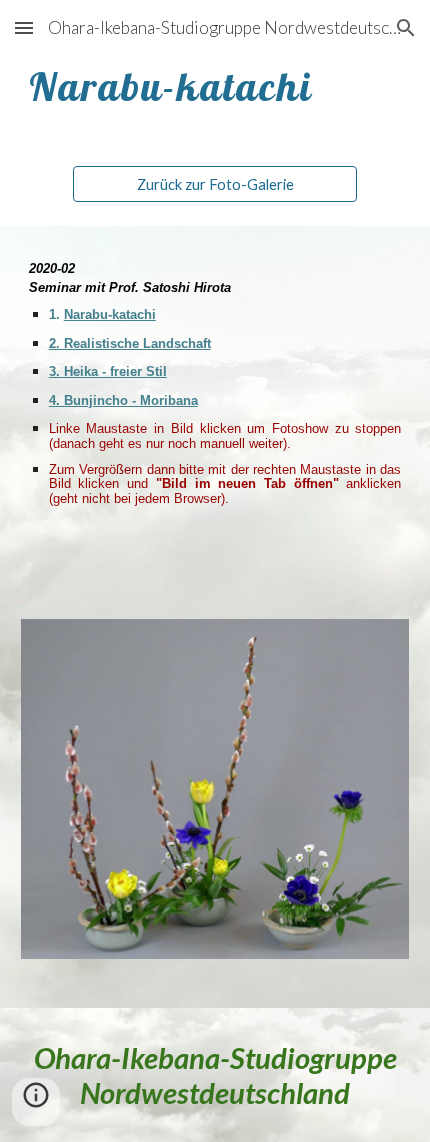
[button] (24, 27)
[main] (215, 86)
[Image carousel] (215, 801)
